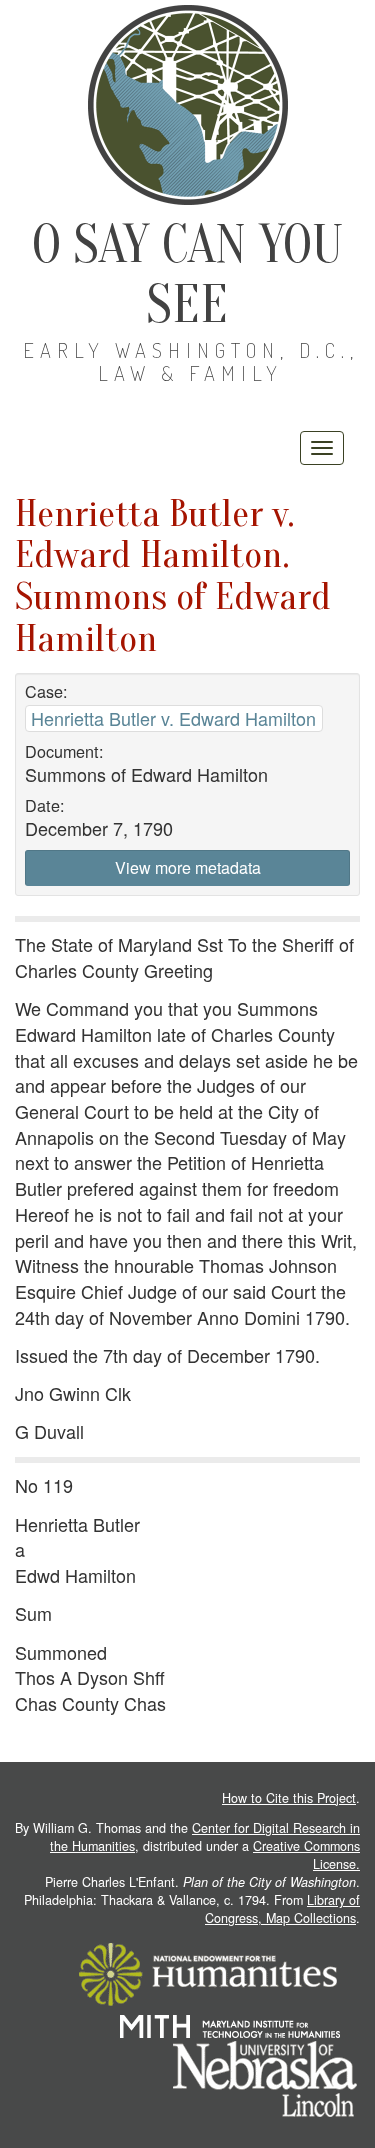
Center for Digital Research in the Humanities (205, 1837)
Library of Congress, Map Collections (282, 1909)
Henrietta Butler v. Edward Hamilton (173, 718)
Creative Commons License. (306, 1855)
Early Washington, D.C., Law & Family (191, 361)
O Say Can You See (187, 274)
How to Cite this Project (289, 1798)
